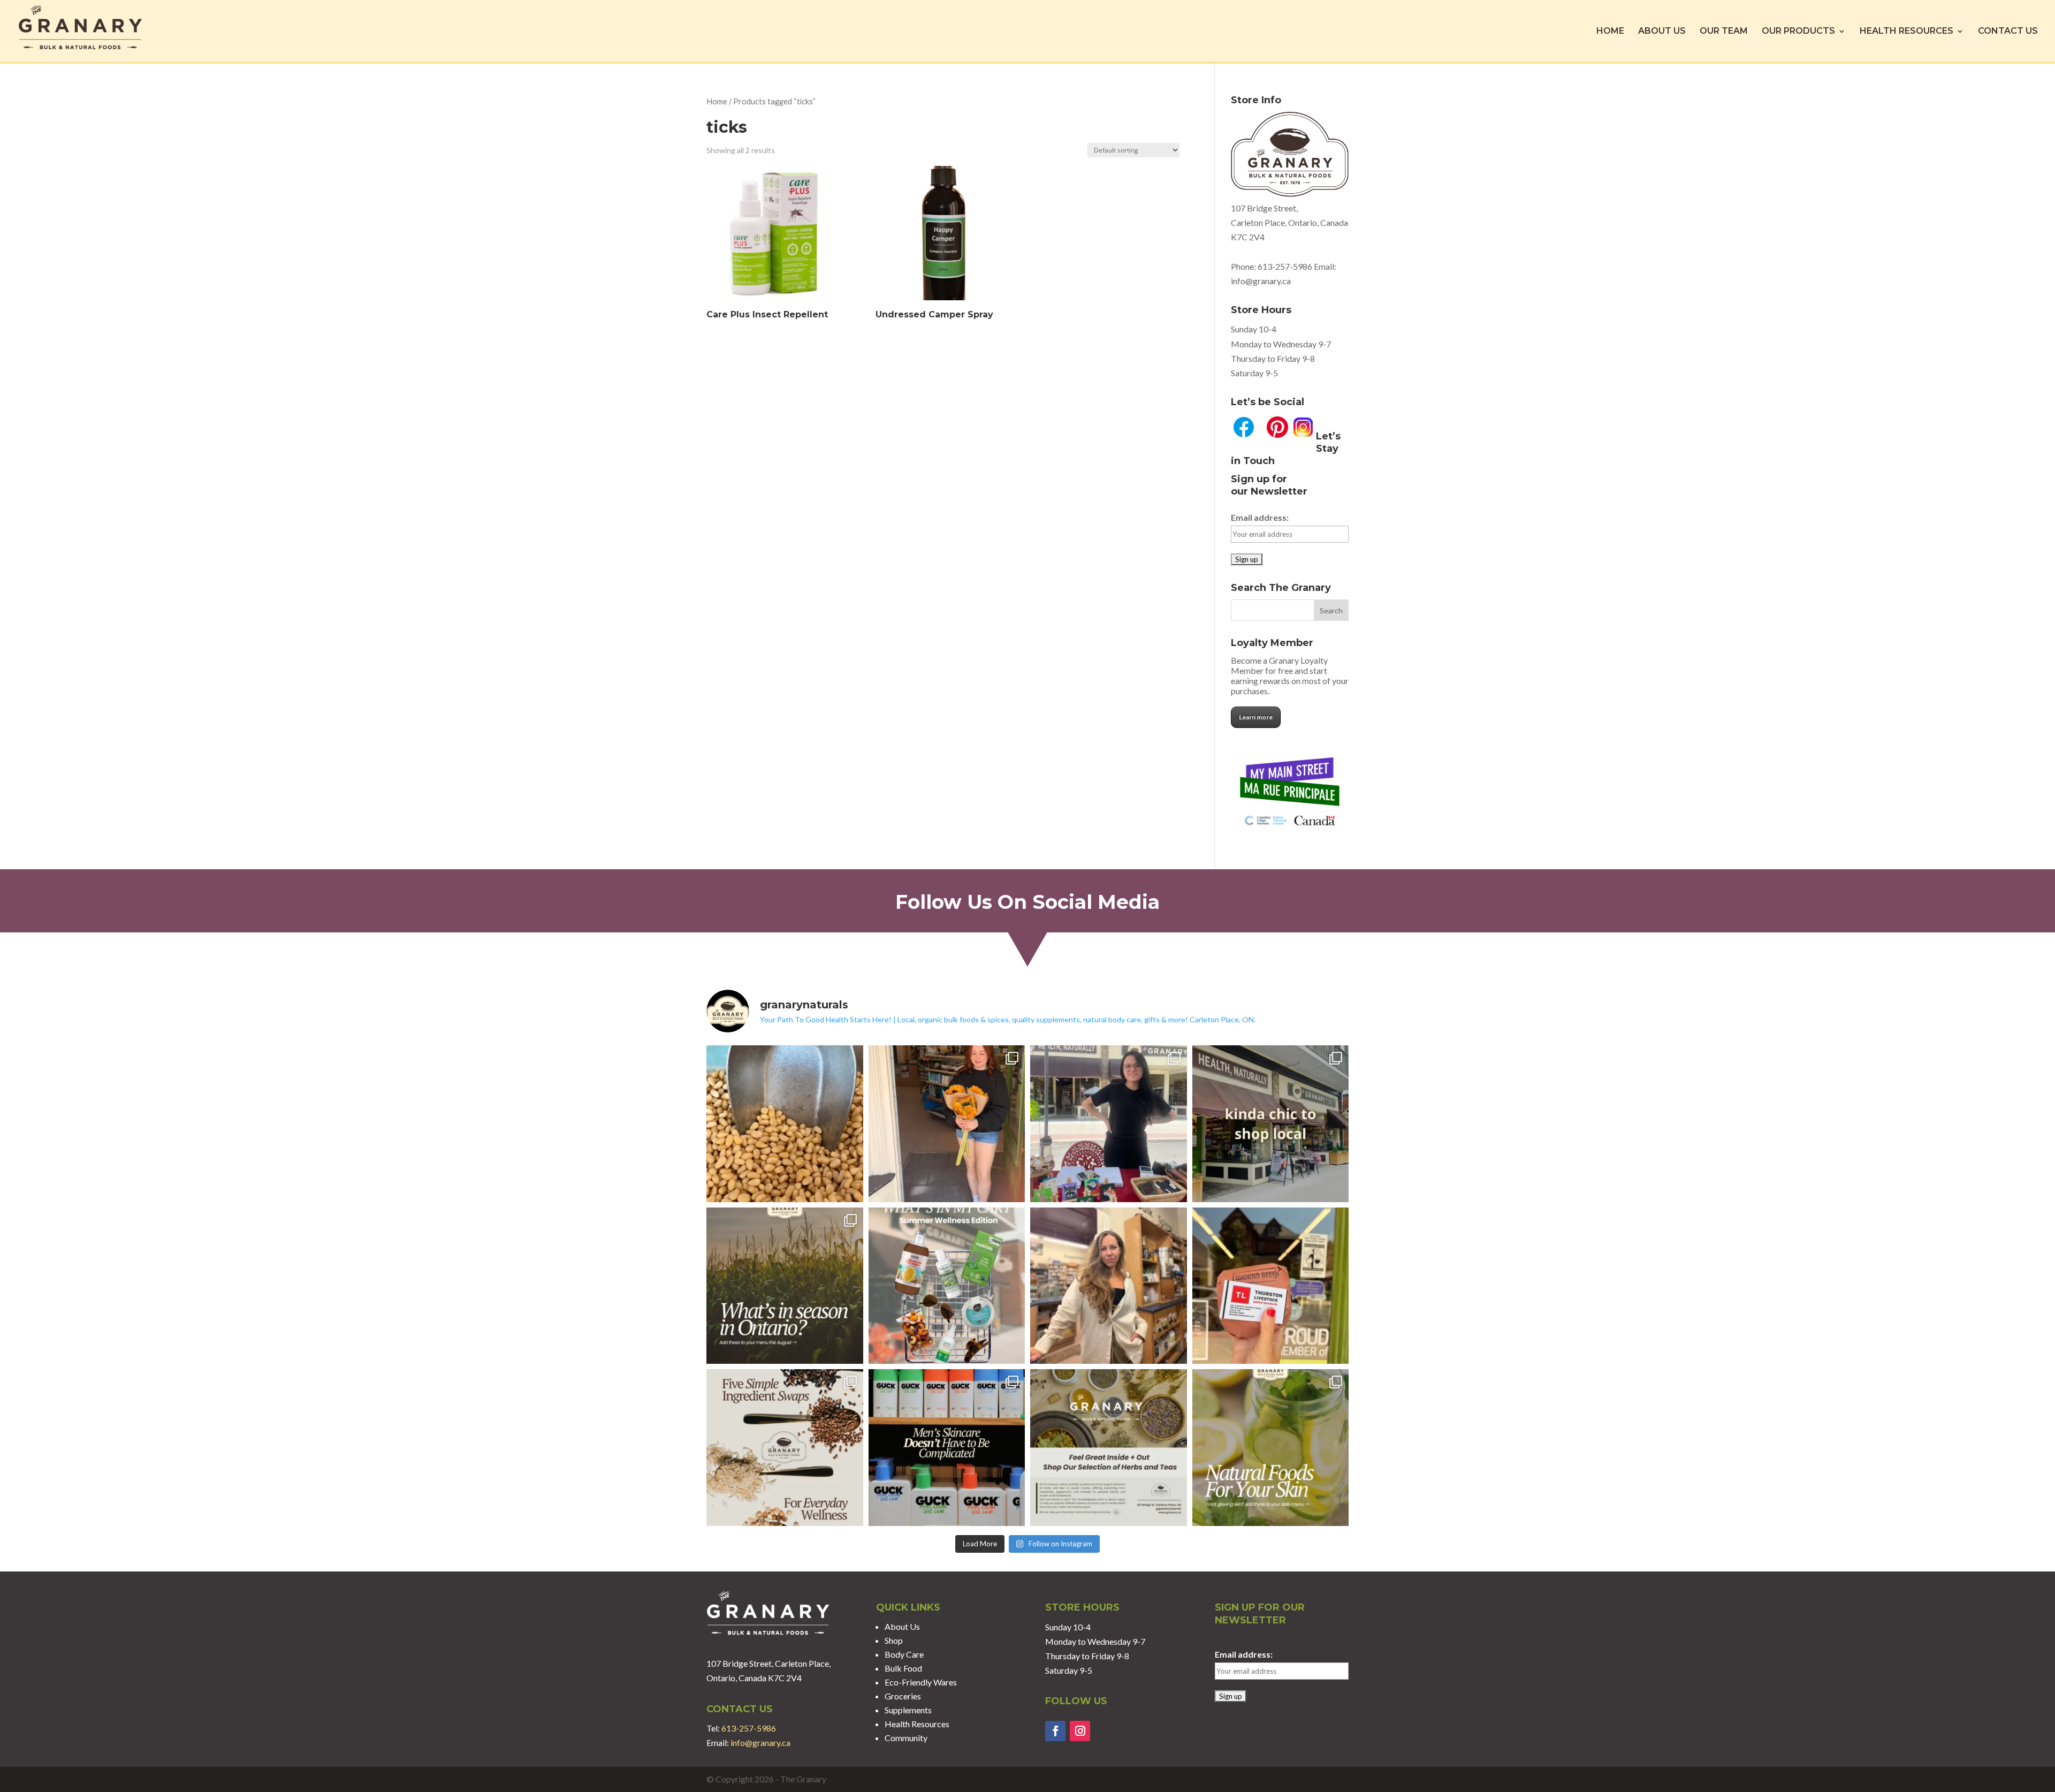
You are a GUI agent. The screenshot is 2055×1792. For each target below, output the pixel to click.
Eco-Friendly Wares (921, 1682)
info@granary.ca (760, 1742)
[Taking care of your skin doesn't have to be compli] (947, 1448)
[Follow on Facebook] (1055, 1731)
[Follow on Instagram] (1080, 1731)
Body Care (904, 1654)
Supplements (908, 1710)
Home (1610, 32)
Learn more (1256, 717)
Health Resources (1906, 32)
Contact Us (2008, 32)
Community (906, 1738)
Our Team (1724, 32)
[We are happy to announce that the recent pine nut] (785, 1124)
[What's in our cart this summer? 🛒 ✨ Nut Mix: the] (947, 1286)
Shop (894, 1640)
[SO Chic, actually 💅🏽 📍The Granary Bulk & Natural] (1271, 1124)
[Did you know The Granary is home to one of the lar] (1109, 1448)
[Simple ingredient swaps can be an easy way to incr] (785, 1448)
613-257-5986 (1285, 266)
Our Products (1798, 32)
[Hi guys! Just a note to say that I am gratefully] (1109, 1286)
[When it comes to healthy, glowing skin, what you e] (1271, 1448)
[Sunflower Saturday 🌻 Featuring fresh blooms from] (947, 1124)
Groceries (903, 1696)
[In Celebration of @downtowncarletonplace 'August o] (1109, 1124)
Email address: (1260, 517)
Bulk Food (903, 1668)
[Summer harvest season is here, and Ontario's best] (785, 1286)
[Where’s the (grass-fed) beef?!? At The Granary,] (1271, 1286)
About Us (1662, 32)
